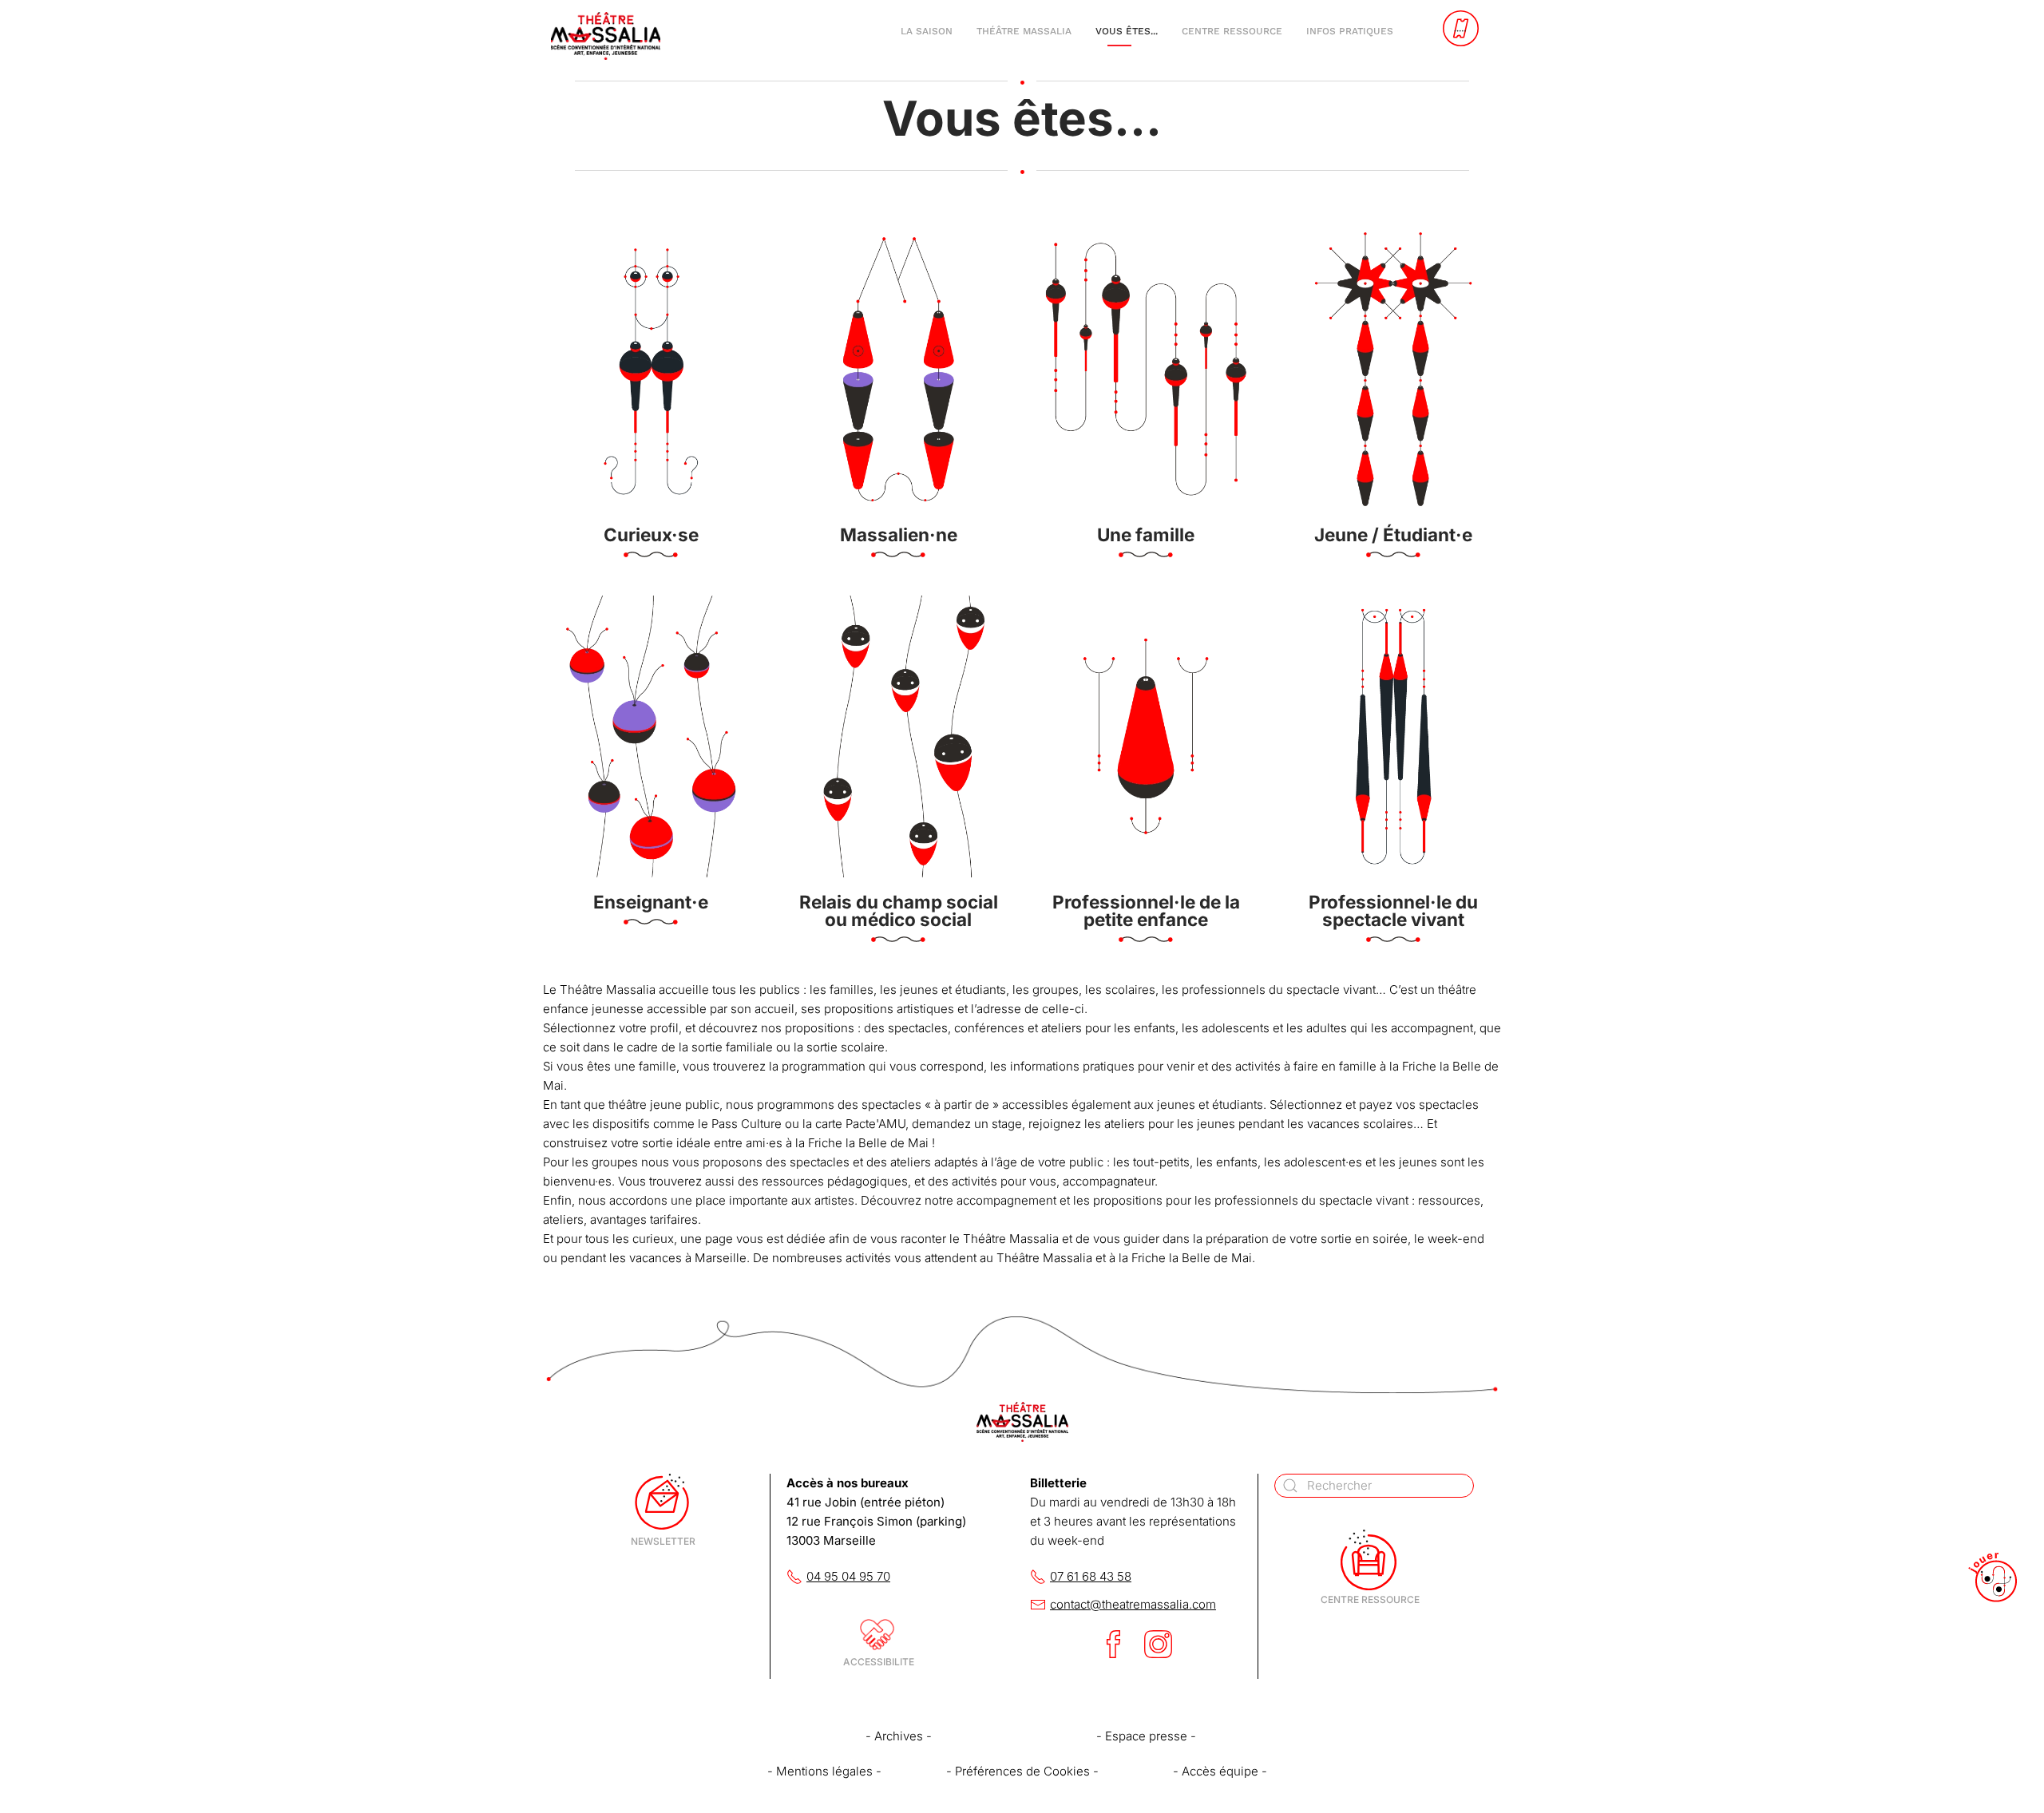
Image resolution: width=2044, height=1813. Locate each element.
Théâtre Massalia (1024, 31)
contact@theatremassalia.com (1133, 1604)
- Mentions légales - (824, 1771)
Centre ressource (1232, 31)
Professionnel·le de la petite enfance (1146, 911)
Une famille (1146, 534)
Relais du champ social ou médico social (899, 911)
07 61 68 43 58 (1091, 1576)
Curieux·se (651, 534)
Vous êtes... (1127, 31)
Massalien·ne (899, 534)
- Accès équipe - (1220, 1771)
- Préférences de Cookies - (1022, 1771)
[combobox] (1374, 1486)
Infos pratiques (1350, 31)
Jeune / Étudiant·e (1393, 534)
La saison (927, 31)
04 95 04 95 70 (848, 1576)
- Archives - (899, 1736)
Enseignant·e (651, 902)
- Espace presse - (1146, 1736)
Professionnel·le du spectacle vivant (1393, 911)
